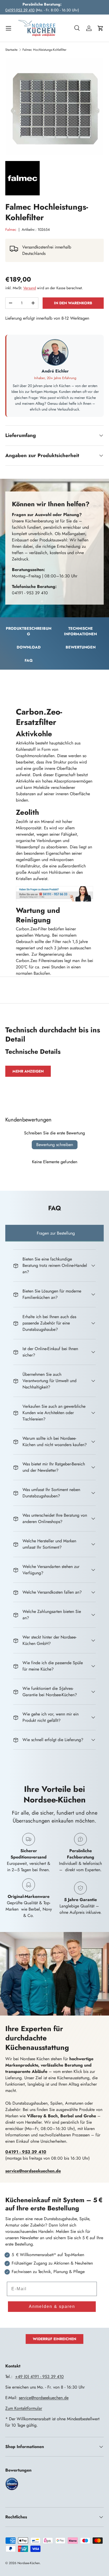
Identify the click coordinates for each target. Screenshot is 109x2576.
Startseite (11, 50)
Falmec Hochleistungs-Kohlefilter (44, 50)
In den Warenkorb (73, 303)
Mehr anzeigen (28, 1071)
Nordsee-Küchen (29, 2563)
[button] (101, 28)
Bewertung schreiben (55, 1145)
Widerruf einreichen (54, 2339)
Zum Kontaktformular (24, 2408)
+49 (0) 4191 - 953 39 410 (39, 2377)
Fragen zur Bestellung (56, 1233)
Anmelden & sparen (52, 2306)
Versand (30, 288)
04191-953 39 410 (20, 10)
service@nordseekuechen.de (44, 2398)
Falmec (11, 229)
